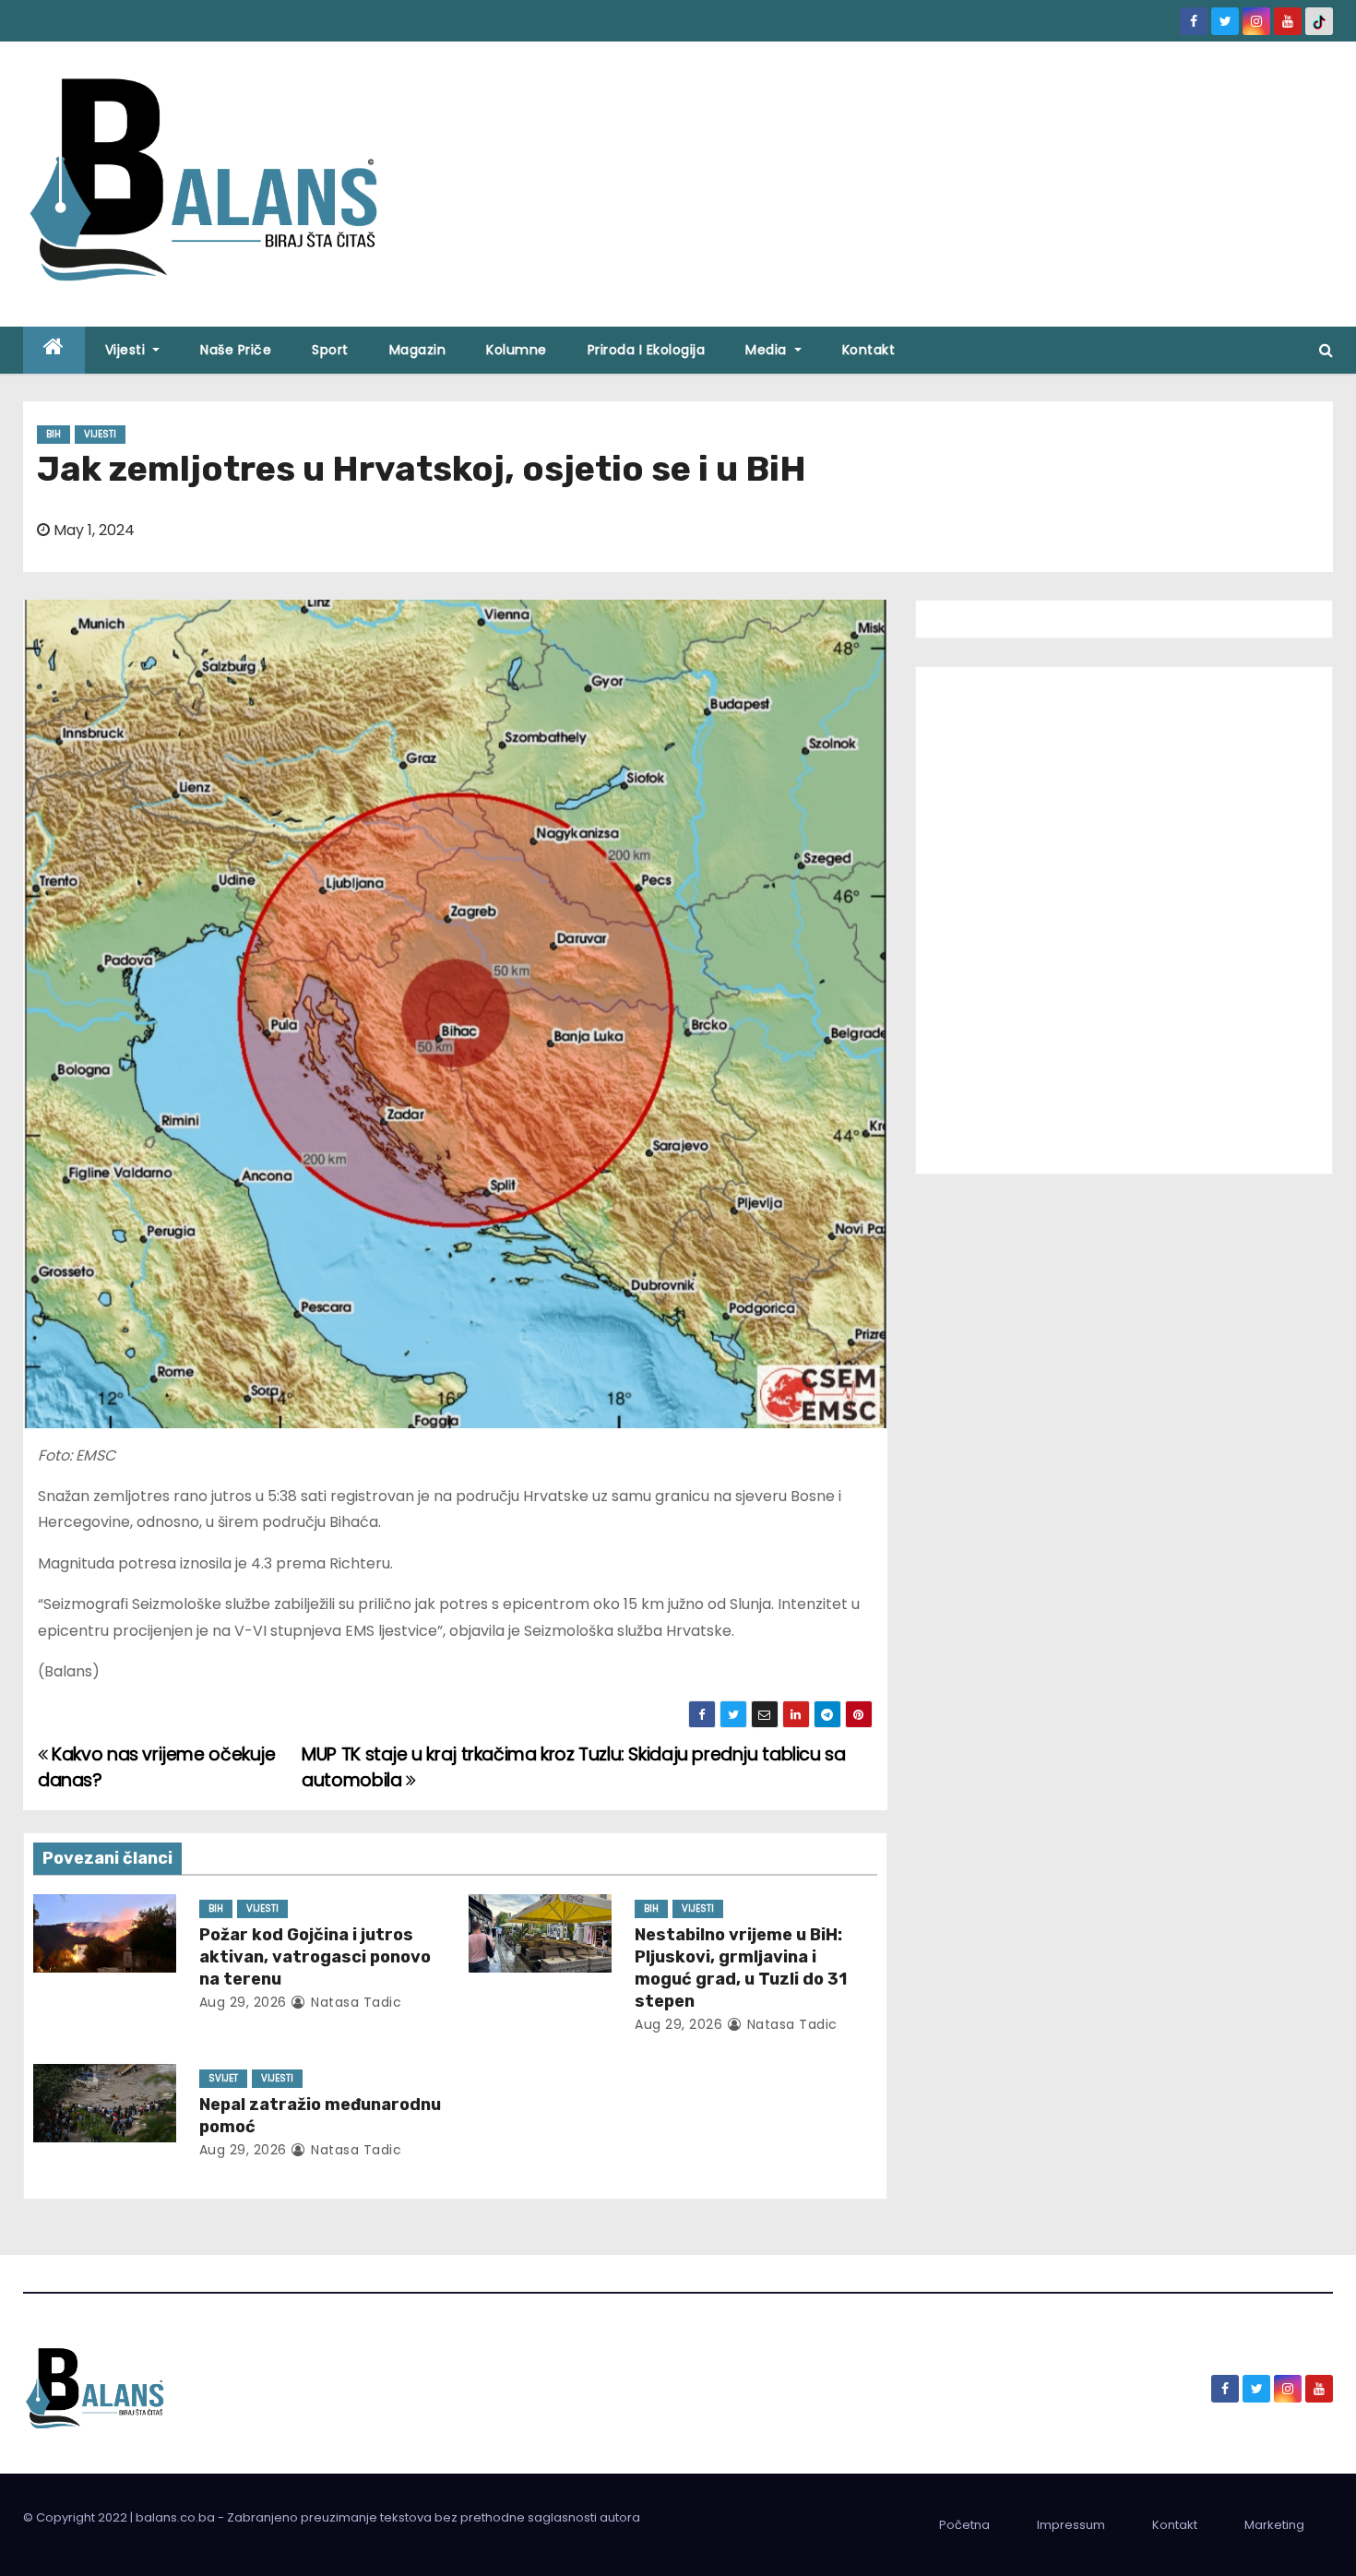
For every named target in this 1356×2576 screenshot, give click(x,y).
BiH (54, 434)
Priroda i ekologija (647, 350)
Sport (330, 350)
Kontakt (869, 350)
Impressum (1071, 2525)
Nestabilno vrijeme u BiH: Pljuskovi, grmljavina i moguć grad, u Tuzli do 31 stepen (741, 1968)
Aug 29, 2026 (243, 2002)
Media (768, 350)
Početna (964, 2525)
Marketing (1274, 2525)
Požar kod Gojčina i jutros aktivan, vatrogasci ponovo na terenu (315, 1957)
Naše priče (236, 350)
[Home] (54, 350)
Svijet (223, 2078)
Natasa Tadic (354, 2002)
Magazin (418, 350)
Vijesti (127, 350)
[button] (1326, 350)
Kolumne (517, 350)
